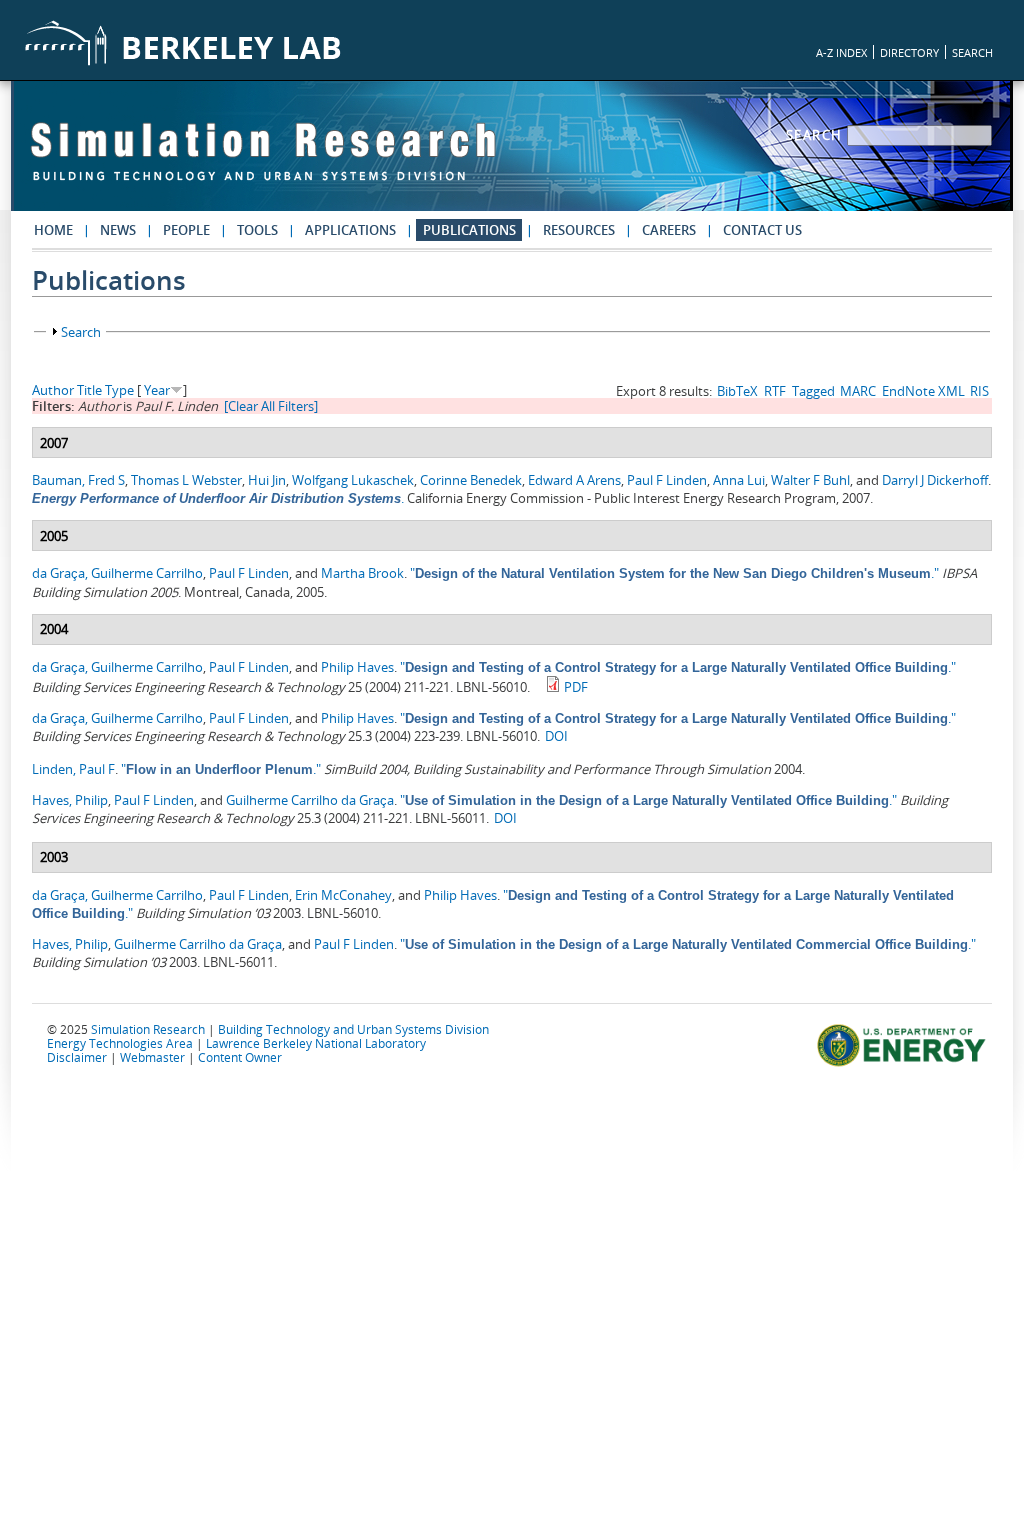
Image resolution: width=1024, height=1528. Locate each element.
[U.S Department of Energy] (904, 1064)
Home (53, 230)
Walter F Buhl (810, 480)
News (118, 230)
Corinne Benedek (471, 480)
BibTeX (737, 391)
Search (817, 135)
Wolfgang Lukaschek (353, 480)
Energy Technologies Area (120, 1043)
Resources (579, 230)
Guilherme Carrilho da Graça (310, 800)
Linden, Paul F (73, 769)
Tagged (813, 391)
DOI (556, 736)
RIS (979, 391)
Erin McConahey (343, 895)
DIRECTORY (909, 52)
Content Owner (240, 1057)
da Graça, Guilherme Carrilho (117, 573)
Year (157, 390)
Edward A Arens (574, 480)
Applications (350, 230)
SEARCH (972, 52)
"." (674, 573)
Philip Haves (357, 667)
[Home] (263, 161)
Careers (669, 230)
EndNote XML (923, 391)
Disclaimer (77, 1057)
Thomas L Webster (186, 480)
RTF (775, 391)
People (186, 230)
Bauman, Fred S (78, 480)
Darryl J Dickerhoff (935, 480)
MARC (858, 391)
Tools (257, 230)
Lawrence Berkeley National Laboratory (316, 1043)
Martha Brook (362, 573)
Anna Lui (739, 480)
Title (89, 390)
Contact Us (762, 230)
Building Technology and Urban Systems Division (353, 1029)
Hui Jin (267, 480)
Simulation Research (148, 1029)
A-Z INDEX (841, 52)
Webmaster (152, 1057)
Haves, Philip (70, 800)
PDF (576, 687)
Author (53, 390)
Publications (469, 230)
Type (119, 390)
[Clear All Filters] (271, 406)
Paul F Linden (667, 480)
